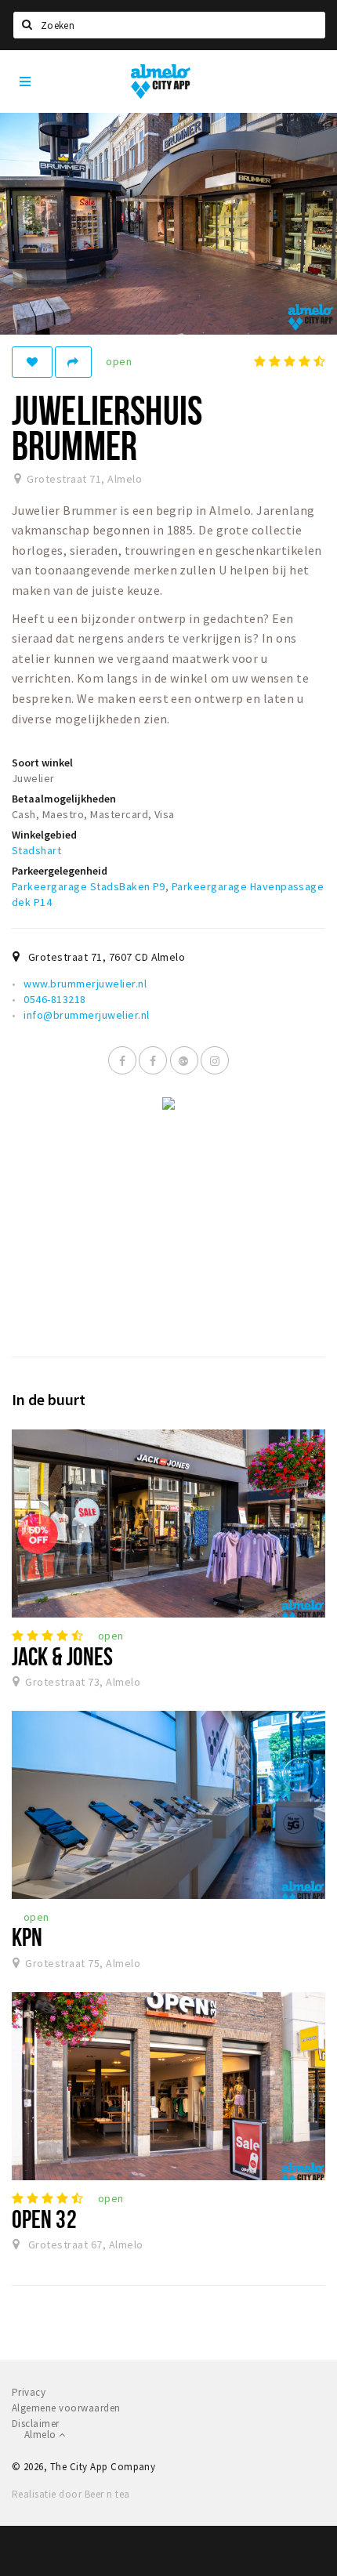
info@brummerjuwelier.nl (86, 1015)
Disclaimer (36, 2424)
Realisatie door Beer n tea (71, 2494)
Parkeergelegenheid (60, 871)
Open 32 (44, 2219)
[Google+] (184, 1060)
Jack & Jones (62, 1656)
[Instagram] (215, 1060)
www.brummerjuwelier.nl (85, 984)
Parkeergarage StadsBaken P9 (89, 886)
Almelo (42, 2435)
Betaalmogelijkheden (64, 799)
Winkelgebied (44, 835)
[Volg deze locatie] (32, 362)
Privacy (29, 2392)
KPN (27, 1937)
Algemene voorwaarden (66, 2408)
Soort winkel (42, 763)
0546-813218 (54, 999)
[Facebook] (122, 1060)
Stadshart (36, 850)
